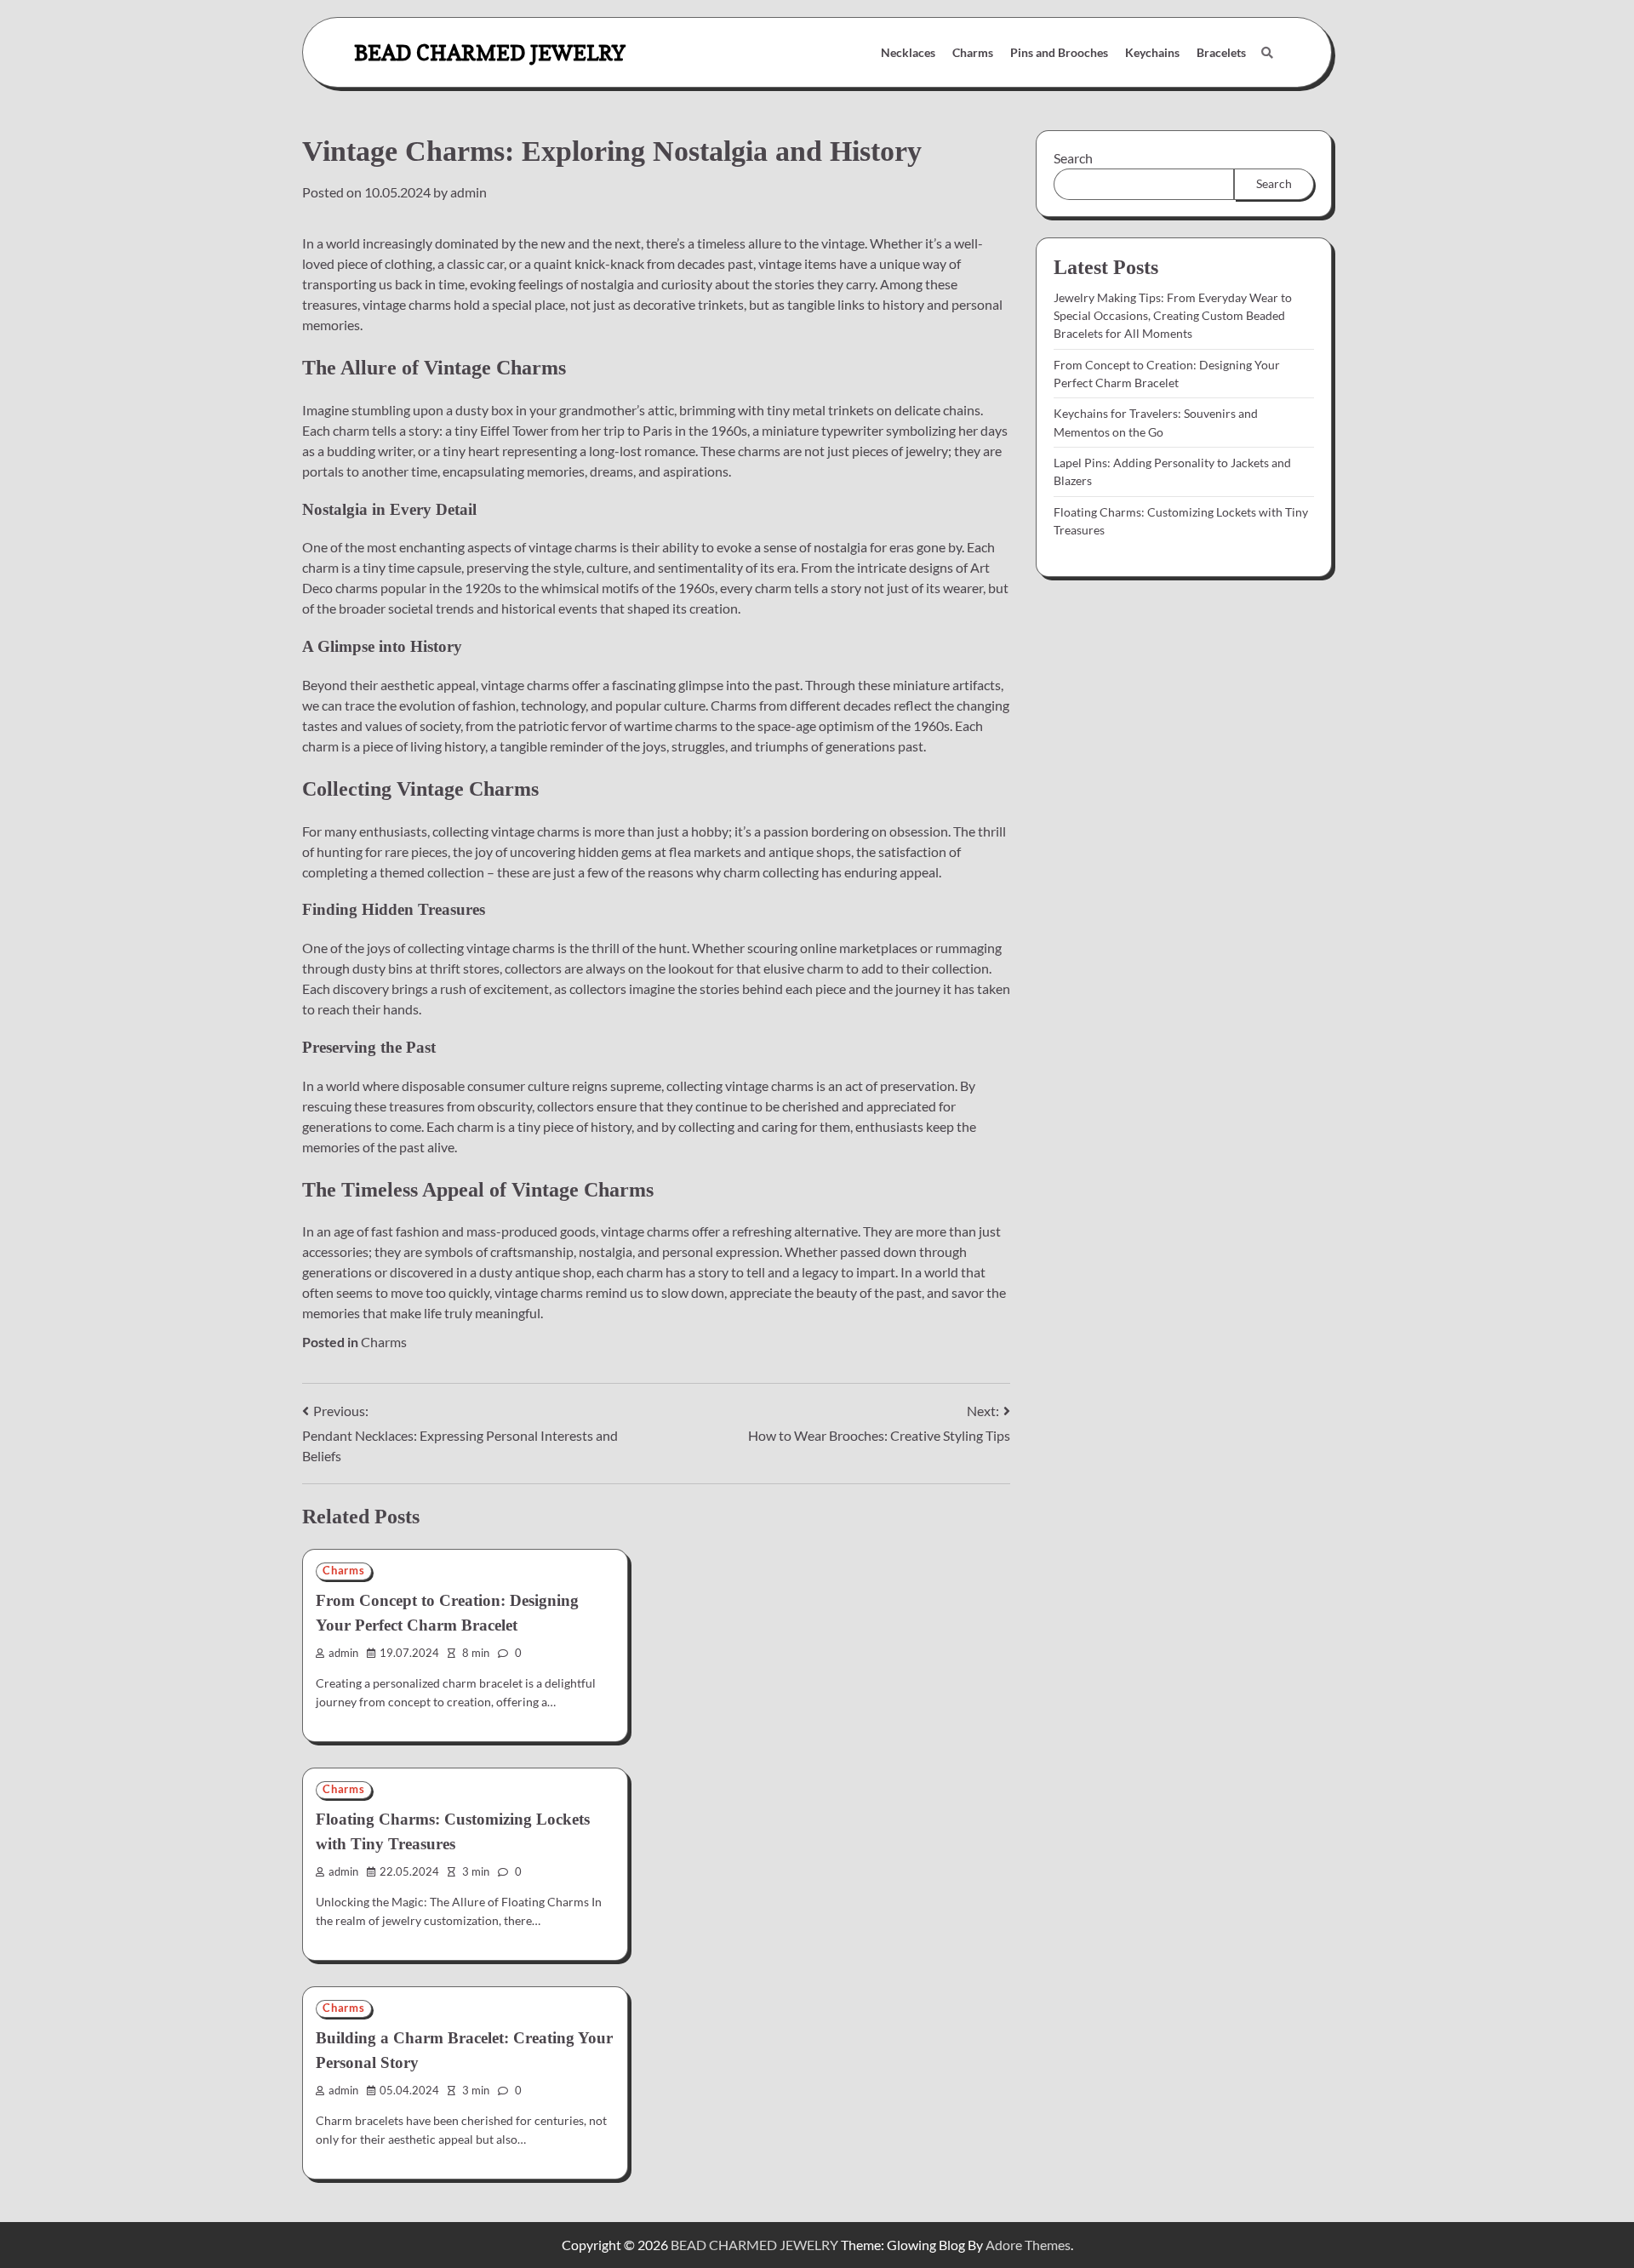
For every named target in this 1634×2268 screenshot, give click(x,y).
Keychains (1152, 52)
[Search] (1267, 53)
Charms (973, 52)
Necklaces (908, 52)
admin (468, 192)
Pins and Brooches (1059, 52)
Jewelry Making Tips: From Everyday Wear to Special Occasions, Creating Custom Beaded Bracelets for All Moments (1173, 316)
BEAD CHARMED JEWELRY (490, 52)
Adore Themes (1028, 2245)
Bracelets (1221, 52)
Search (1073, 158)
